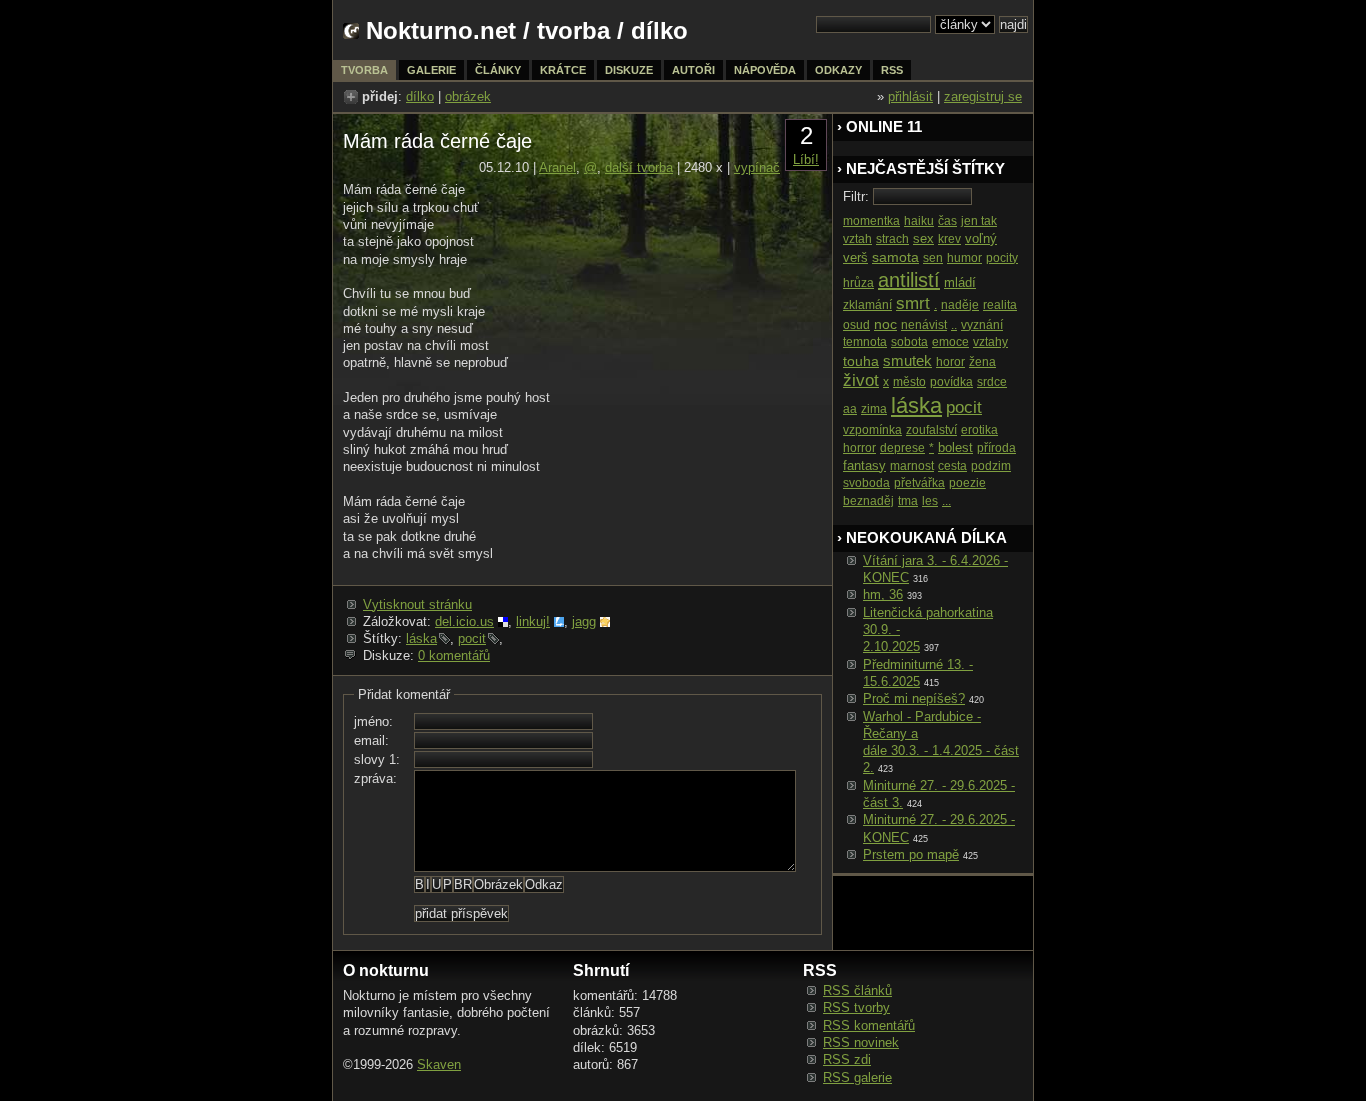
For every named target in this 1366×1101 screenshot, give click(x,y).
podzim (991, 466)
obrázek (468, 96)
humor (964, 258)
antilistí (909, 280)
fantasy (864, 465)
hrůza (858, 283)
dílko (420, 96)
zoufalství (931, 430)
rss (892, 70)
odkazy (838, 70)
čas (947, 221)
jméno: (373, 721)
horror (859, 448)
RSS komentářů (869, 1025)
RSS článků (857, 990)
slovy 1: (377, 759)
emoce (950, 342)
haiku (919, 221)
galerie (431, 70)
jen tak (979, 221)
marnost (912, 466)
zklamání (867, 305)
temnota (865, 342)
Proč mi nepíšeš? (914, 698)
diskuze (629, 70)
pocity (1002, 258)
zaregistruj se (983, 96)
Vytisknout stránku (417, 604)
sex (923, 238)
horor (950, 362)
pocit (472, 638)
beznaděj (868, 501)
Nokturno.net (441, 30)
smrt (913, 303)
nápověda (765, 70)
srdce (992, 382)
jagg (584, 621)
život (861, 380)
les (930, 501)
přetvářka (919, 483)
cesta (952, 466)
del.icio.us (464, 621)
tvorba (573, 30)
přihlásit (910, 96)
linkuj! (533, 621)
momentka (871, 221)
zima (874, 409)
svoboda (866, 483)
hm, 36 (883, 594)
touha (861, 361)
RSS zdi (847, 1059)
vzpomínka (872, 430)
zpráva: (375, 778)
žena (982, 362)
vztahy (990, 342)
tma (908, 501)
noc (885, 324)
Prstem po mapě (911, 854)
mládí (960, 282)
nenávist (924, 325)
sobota (909, 342)
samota (895, 257)
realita (1000, 305)
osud (856, 325)
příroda (996, 448)
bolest (955, 447)
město (909, 382)
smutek (907, 360)
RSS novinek (861, 1042)
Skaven (439, 1064)
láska (421, 638)
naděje (960, 305)
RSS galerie (857, 1077)
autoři (693, 70)
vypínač (757, 167)
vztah (857, 239)
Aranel (557, 167)
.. (954, 325)
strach (892, 239)
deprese (902, 448)
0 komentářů (454, 655)
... (946, 501)
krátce (563, 70)
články (498, 70)
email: (371, 740)
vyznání (982, 325)
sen (933, 258)
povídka (951, 382)
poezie (967, 483)
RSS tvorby (856, 1007)
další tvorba (639, 167)
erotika (979, 430)
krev (949, 239)
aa (850, 409)
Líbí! (806, 159)
